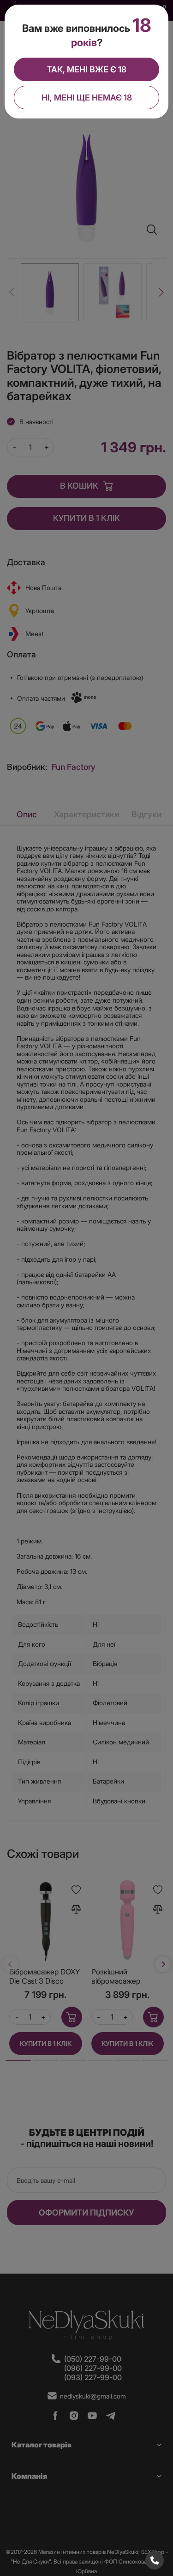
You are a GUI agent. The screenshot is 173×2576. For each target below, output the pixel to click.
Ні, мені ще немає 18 (87, 97)
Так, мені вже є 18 (87, 69)
